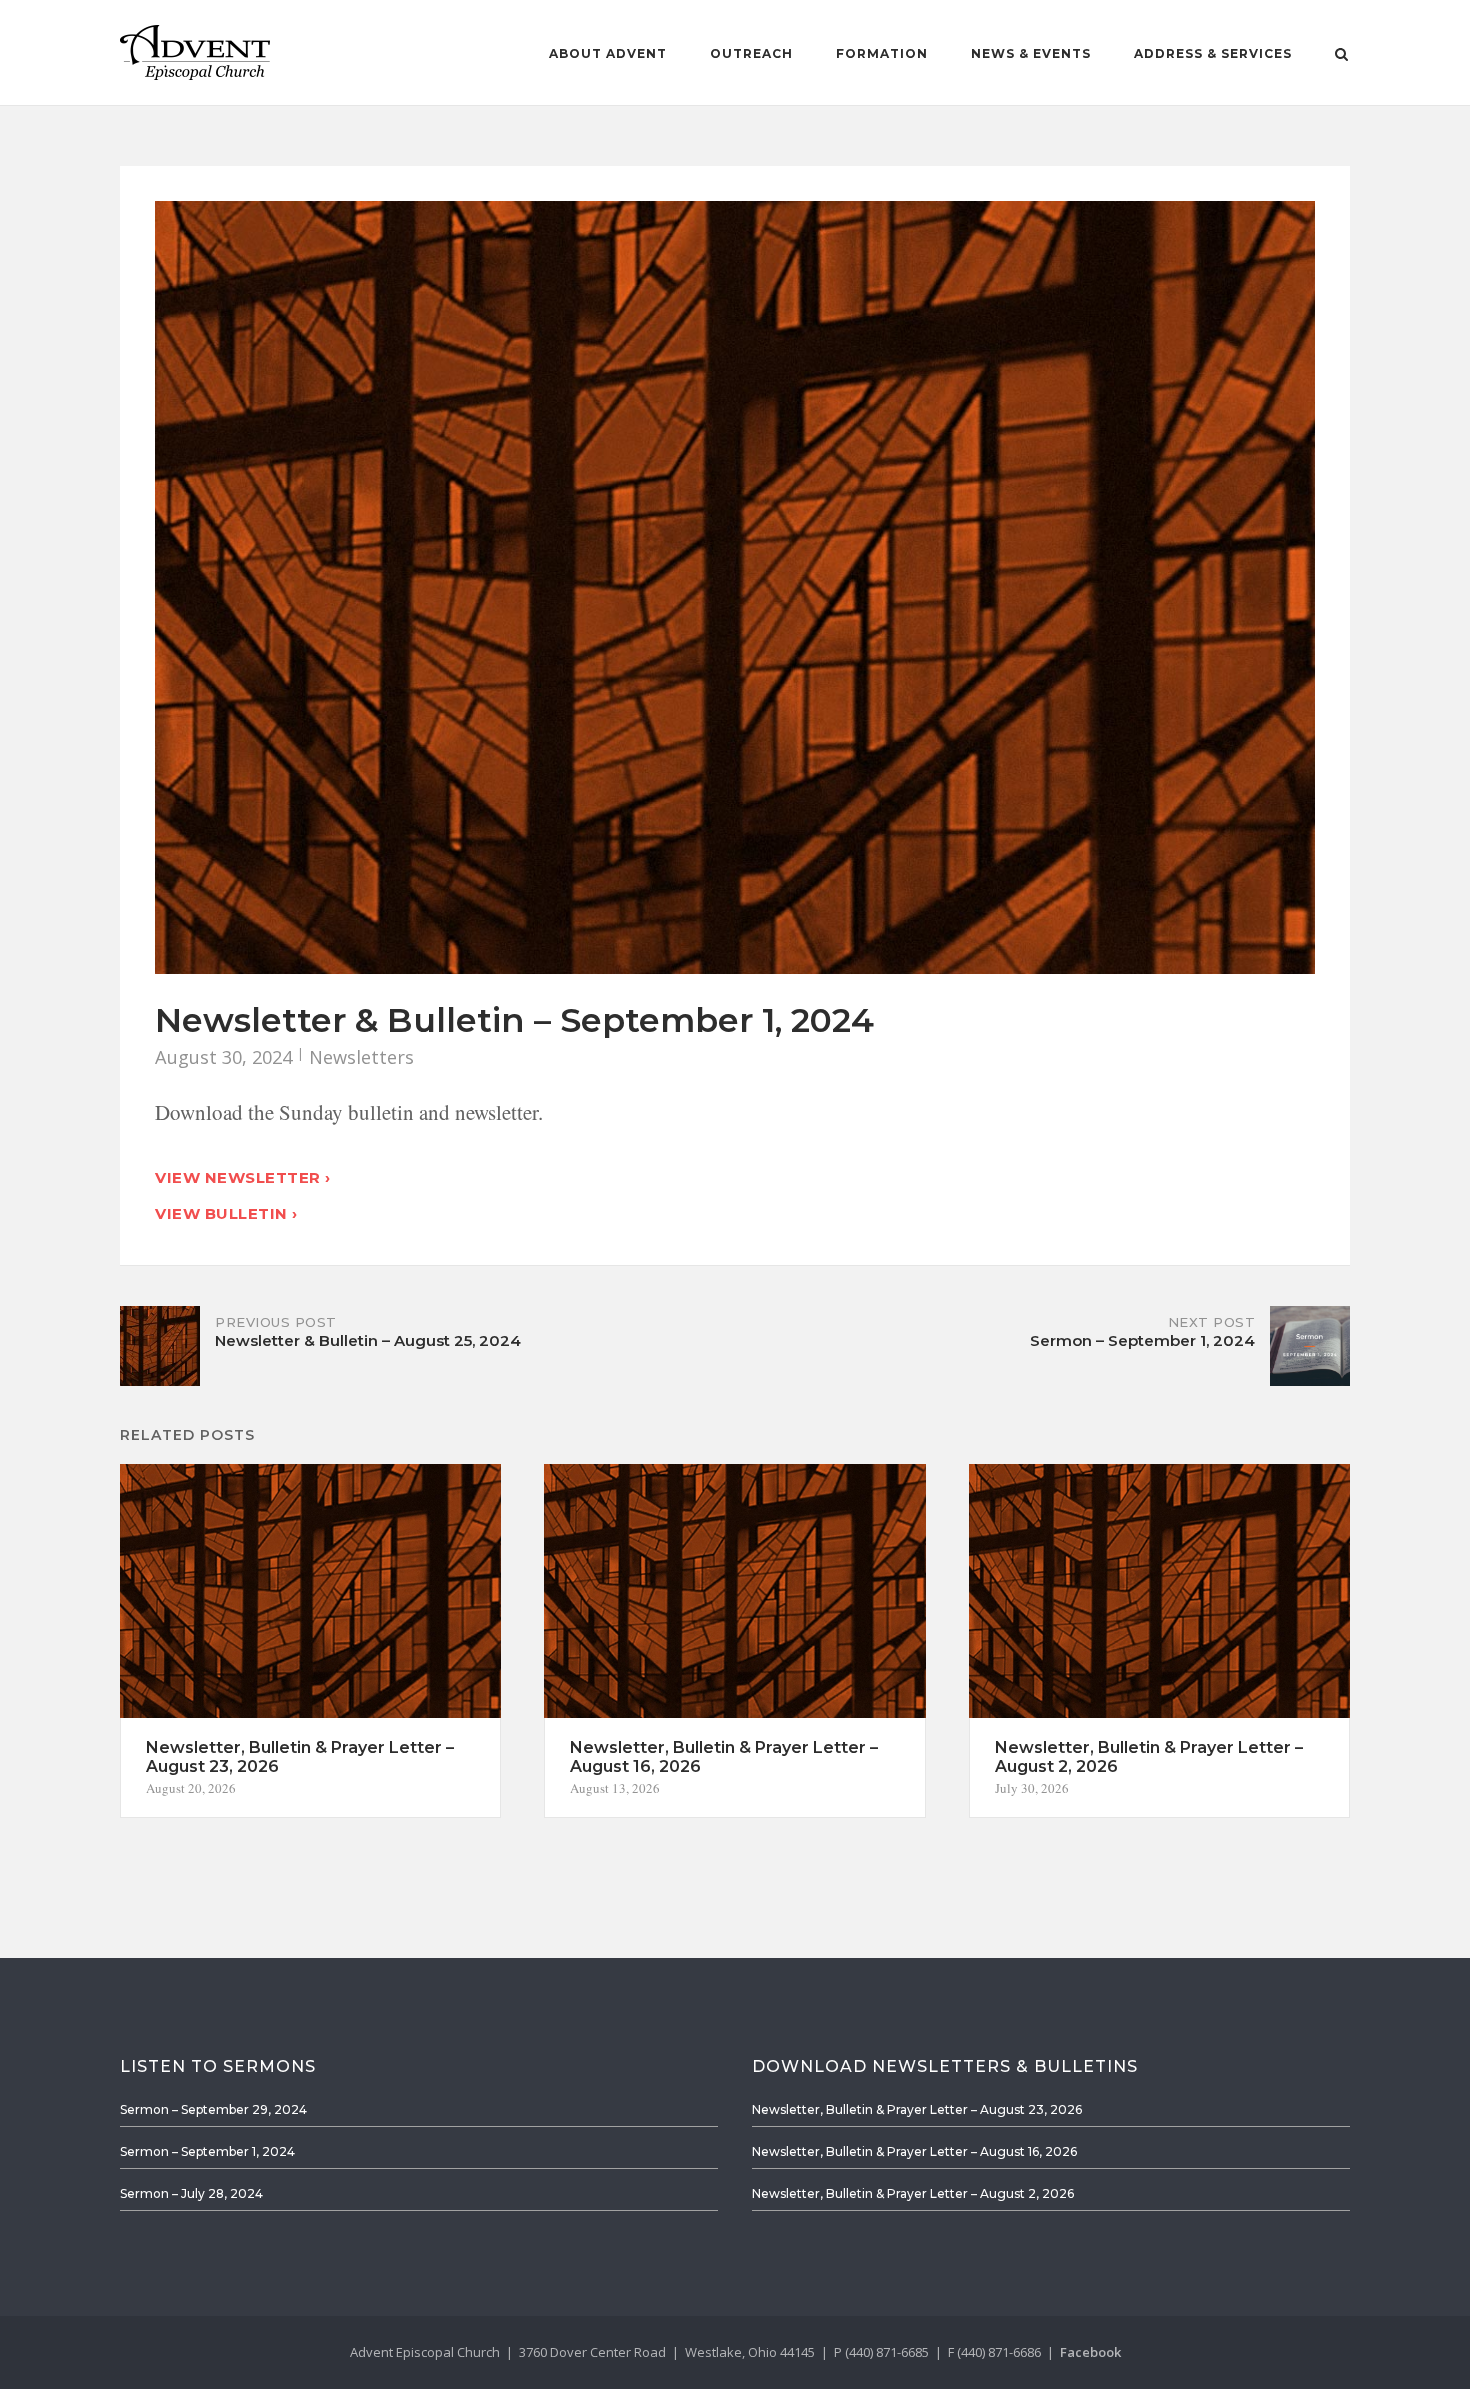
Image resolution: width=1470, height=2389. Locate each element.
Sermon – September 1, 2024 (207, 2151)
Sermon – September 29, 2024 (213, 2109)
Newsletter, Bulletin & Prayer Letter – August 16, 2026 (914, 2151)
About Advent (608, 53)
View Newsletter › (243, 1177)
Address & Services (1213, 53)
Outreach (751, 53)
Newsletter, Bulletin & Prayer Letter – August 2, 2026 (913, 2193)
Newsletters (361, 1057)
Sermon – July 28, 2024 (191, 2193)
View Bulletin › (226, 1213)
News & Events (1031, 53)
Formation (882, 53)
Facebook (1090, 2352)
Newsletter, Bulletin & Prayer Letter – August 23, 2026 (917, 2109)
